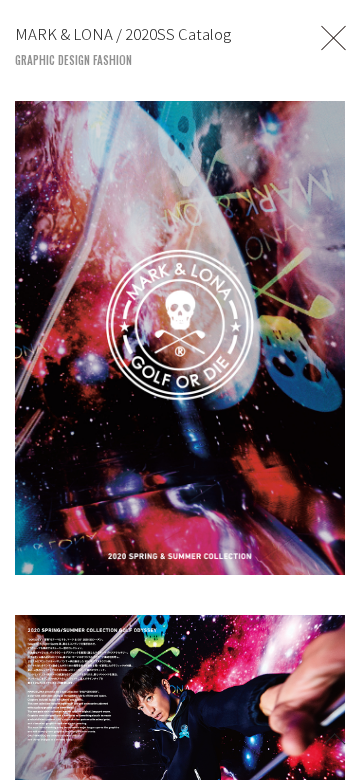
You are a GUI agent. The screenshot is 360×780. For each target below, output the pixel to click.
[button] (335, 737)
